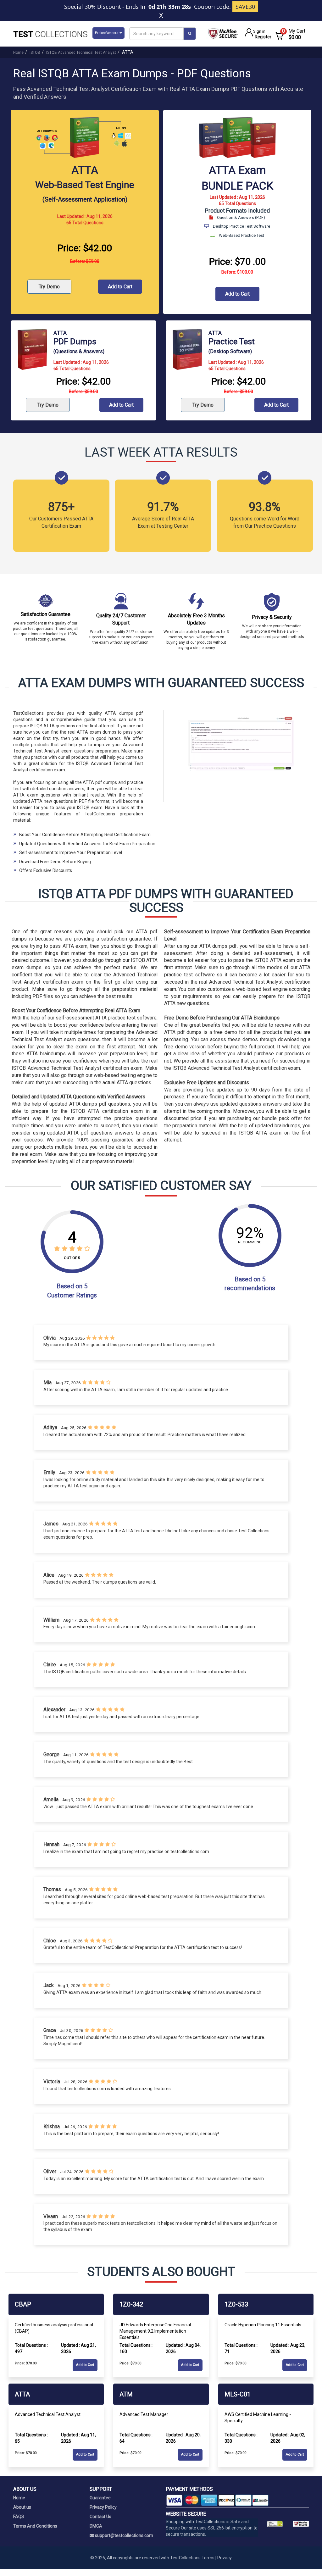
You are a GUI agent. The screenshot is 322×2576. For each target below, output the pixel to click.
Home (18, 53)
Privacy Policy (103, 2507)
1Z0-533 (236, 2304)
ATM (126, 2394)
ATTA (22, 2394)
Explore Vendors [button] (107, 33)
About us (22, 2507)
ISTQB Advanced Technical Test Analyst (81, 53)
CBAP (23, 2304)
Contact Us (100, 2517)
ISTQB (35, 53)
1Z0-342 (131, 2304)
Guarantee (100, 2498)
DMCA (96, 2526)
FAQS (19, 2517)
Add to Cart (120, 287)
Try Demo (49, 287)
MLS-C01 (238, 2394)
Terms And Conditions (35, 2526)
